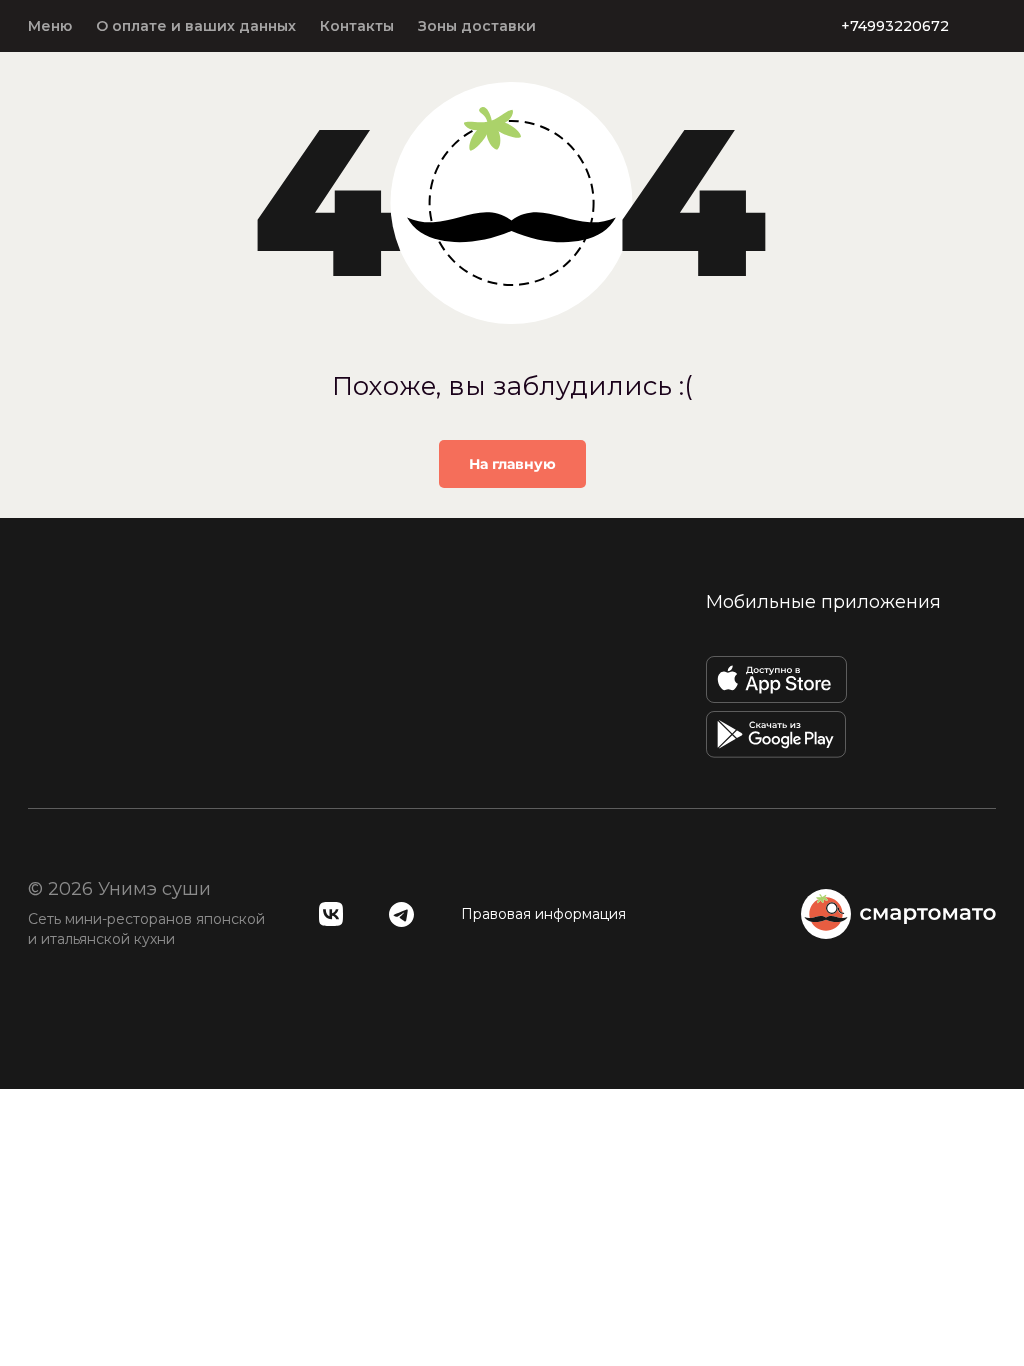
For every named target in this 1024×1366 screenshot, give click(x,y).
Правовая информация (543, 914)
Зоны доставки (477, 26)
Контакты (357, 26)
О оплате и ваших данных (196, 26)
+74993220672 (895, 26)
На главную (512, 464)
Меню (50, 26)
